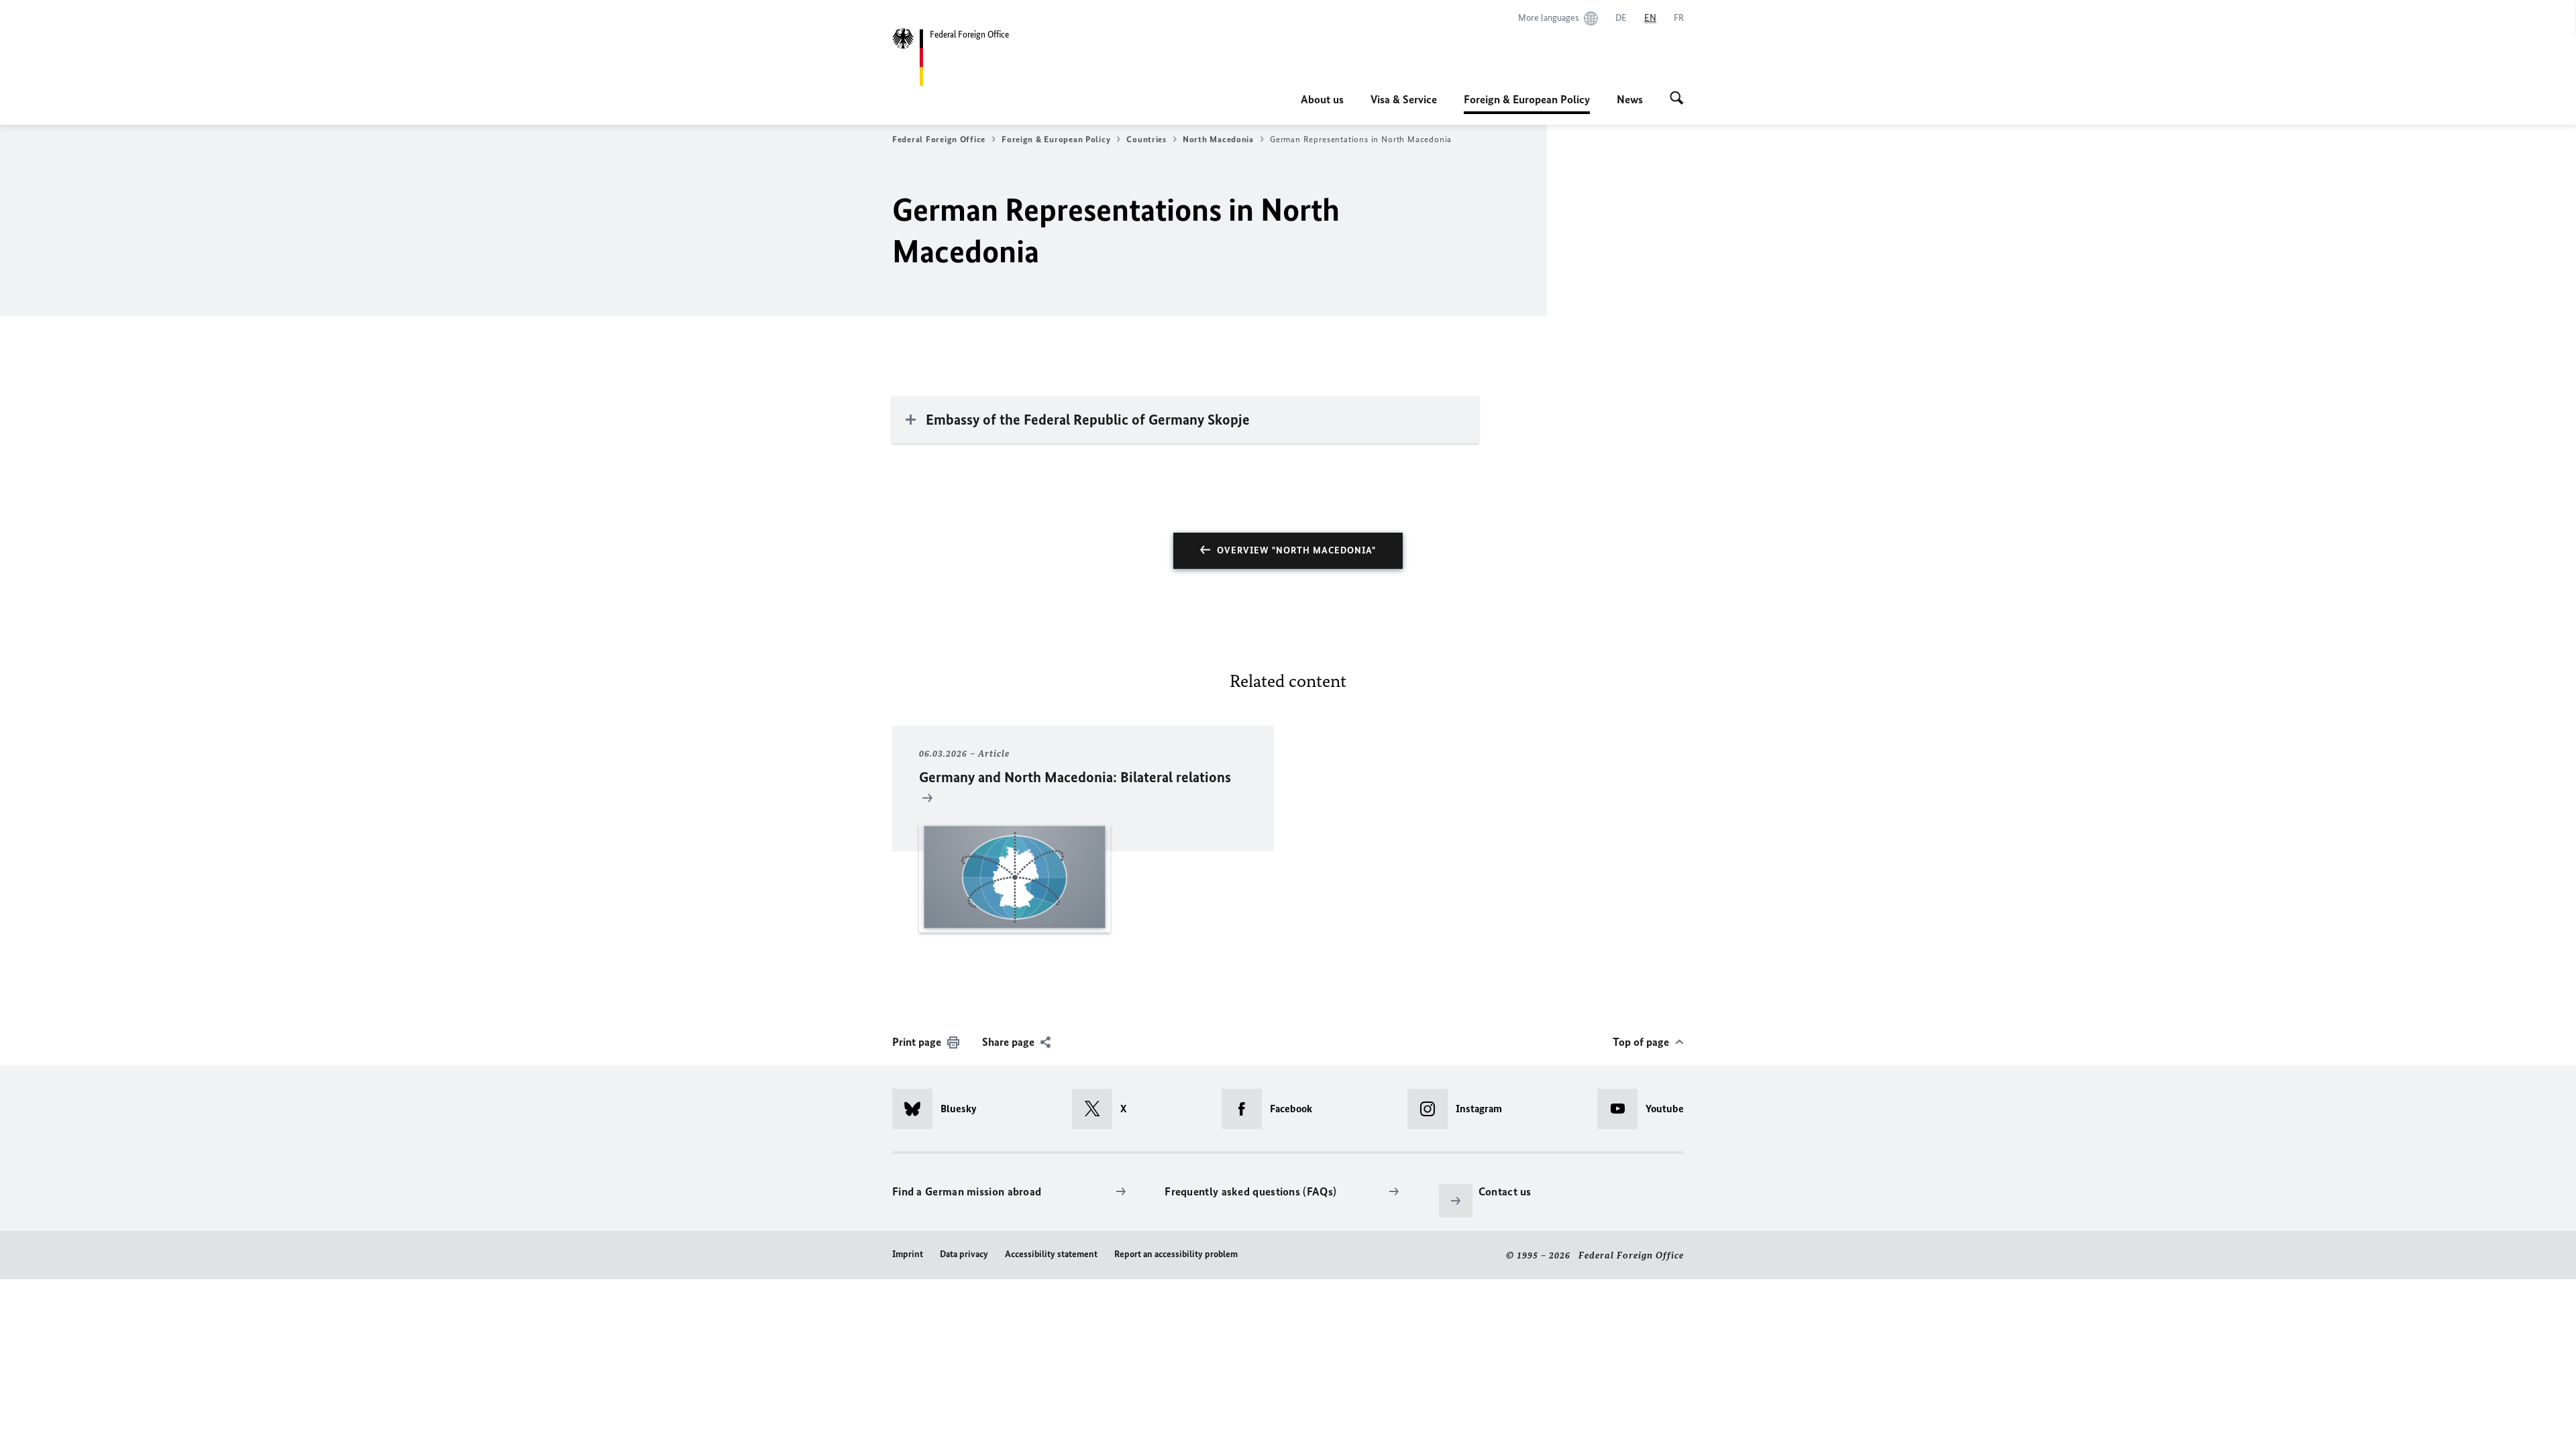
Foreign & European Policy (1527, 103)
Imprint (908, 1254)
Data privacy (964, 1254)
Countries (1146, 139)
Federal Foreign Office (939, 139)
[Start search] (1677, 99)
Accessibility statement (1051, 1254)
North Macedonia (1218, 139)
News (1630, 99)
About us (1322, 99)
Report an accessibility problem (1176, 1254)
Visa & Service (1404, 99)
